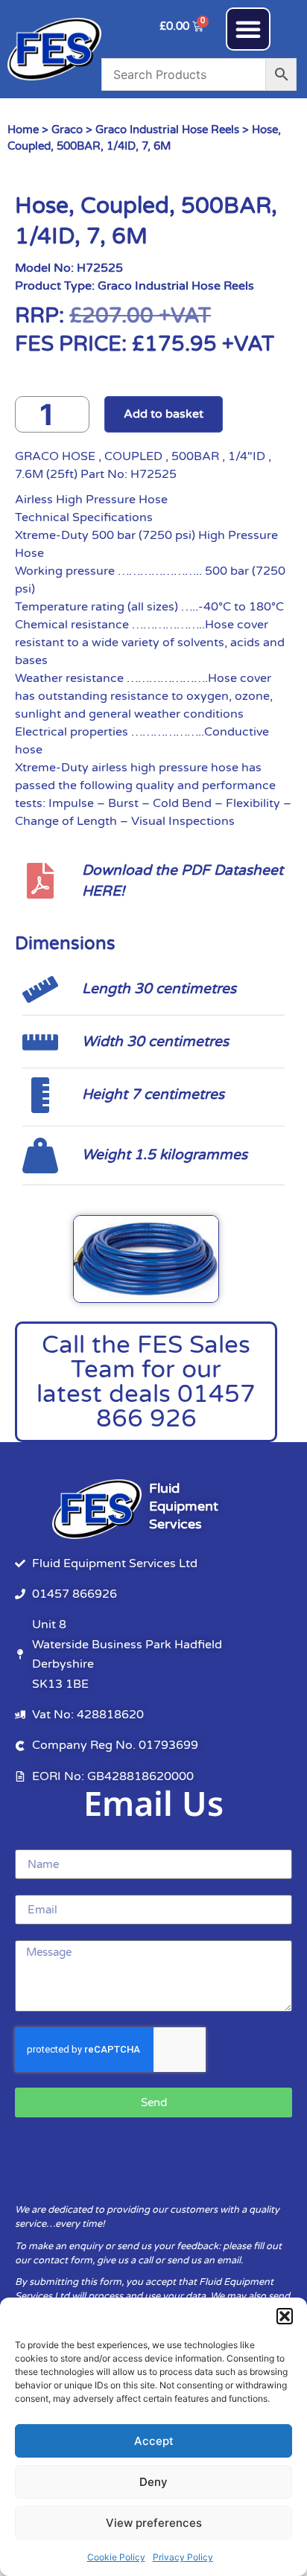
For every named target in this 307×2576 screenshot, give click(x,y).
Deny (153, 2482)
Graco (67, 130)
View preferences (154, 2523)
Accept (154, 2441)
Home (23, 130)
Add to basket (164, 414)
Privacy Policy (183, 2557)
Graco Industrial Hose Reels (167, 130)
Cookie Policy (116, 2557)
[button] (285, 2316)
